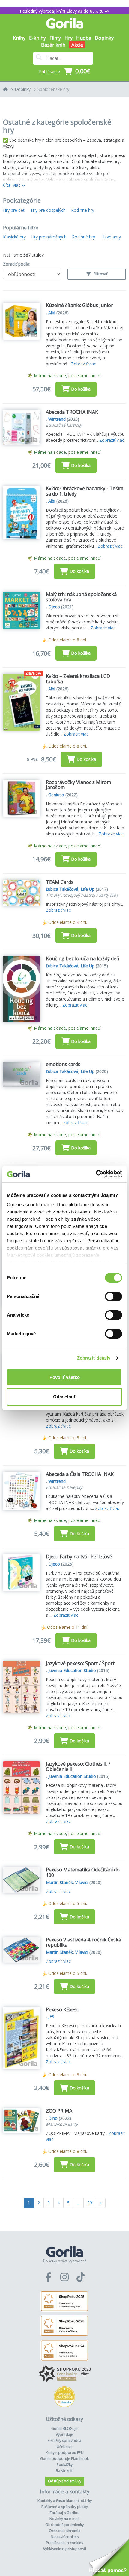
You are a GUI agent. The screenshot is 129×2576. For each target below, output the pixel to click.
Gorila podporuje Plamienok (64, 2459)
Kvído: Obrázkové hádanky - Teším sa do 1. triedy (85, 491)
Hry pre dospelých (48, 210)
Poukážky (65, 2465)
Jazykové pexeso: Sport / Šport (80, 1663)
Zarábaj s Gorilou (64, 2513)
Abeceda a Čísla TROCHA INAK (80, 1474)
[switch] (114, 1296)
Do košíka (81, 389)
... (78, 2203)
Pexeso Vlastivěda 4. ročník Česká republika (84, 1942)
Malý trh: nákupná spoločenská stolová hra (81, 597)
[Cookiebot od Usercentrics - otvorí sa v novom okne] (96, 1174)
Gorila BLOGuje (64, 2428)
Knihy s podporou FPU (65, 2453)
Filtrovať (100, 274)
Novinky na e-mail (64, 2519)
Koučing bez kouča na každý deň (83, 958)
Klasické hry (14, 237)
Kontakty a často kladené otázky (65, 2501)
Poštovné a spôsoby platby (65, 2507)
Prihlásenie (49, 71)
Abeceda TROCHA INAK (72, 412)
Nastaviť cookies (65, 2537)
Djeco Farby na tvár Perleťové (79, 1557)
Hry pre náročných (49, 237)
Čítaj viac (12, 185)
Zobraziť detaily (94, 1358)
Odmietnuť (64, 1397)
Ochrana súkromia (65, 2531)
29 (90, 2203)
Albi (52, 313)
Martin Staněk (59, 1882)
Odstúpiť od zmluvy (65, 2481)
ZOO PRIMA (59, 2111)
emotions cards (63, 1064)
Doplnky (23, 89)
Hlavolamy (111, 237)
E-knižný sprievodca (64, 2441)
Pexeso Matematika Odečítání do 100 (83, 1872)
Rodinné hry (83, 210)
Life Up (88, 889)
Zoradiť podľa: (17, 264)
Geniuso (56, 795)
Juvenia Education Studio (72, 1670)
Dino (53, 2118)
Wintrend (57, 419)
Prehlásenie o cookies (64, 2543)
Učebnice (65, 2447)
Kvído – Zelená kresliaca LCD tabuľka (78, 679)
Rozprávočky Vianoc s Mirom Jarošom (78, 785)
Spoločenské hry (53, 89)
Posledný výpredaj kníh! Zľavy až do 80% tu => (65, 11)
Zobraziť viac (84, 364)
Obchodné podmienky (64, 2525)
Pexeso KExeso (63, 2009)
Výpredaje (64, 2435)
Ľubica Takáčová (62, 889)
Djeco (54, 607)
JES (51, 2017)
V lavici (82, 1882)
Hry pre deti (14, 210)
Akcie (77, 45)
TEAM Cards (60, 882)
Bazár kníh (53, 45)
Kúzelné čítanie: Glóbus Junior (79, 305)
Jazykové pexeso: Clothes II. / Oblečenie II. (78, 1766)
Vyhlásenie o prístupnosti (65, 2549)
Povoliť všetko (65, 1377)
